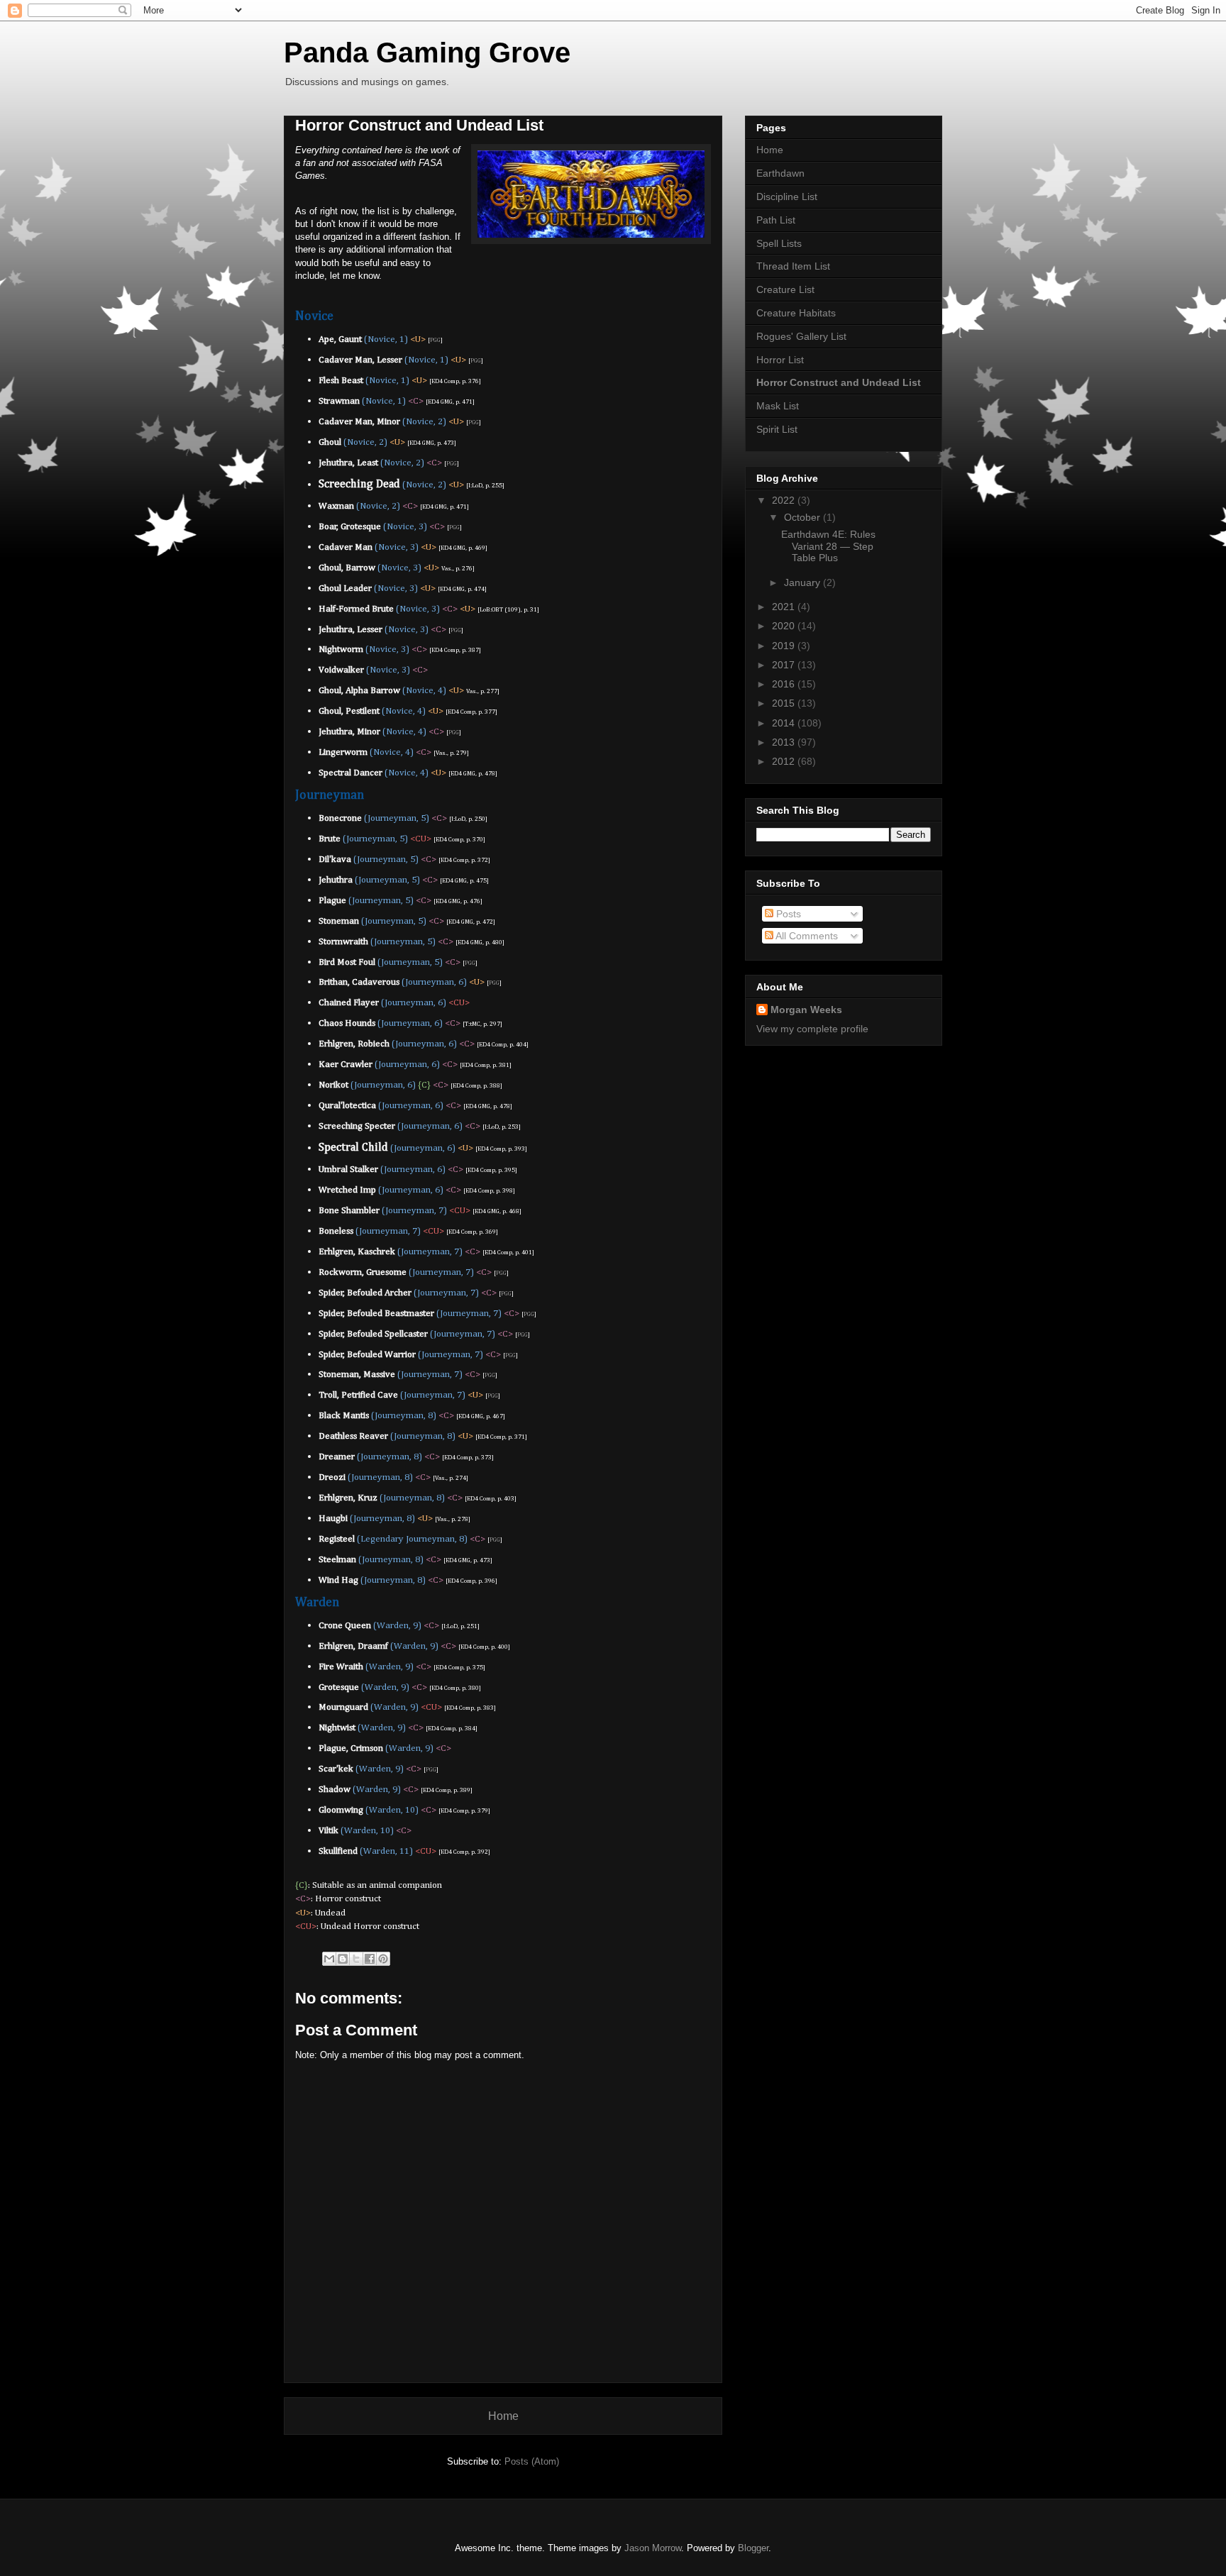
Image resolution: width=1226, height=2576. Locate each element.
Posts (787, 914)
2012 (785, 761)
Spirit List (777, 429)
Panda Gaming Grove (427, 52)
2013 (785, 742)
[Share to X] (356, 1959)
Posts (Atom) (532, 2461)
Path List (776, 220)
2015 (785, 703)
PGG (435, 340)
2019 (785, 646)
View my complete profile (812, 1029)
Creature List (785, 289)
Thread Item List (793, 266)
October (803, 517)
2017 (785, 665)
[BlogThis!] (343, 1959)
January (803, 582)
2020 (785, 626)
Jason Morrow (653, 2548)
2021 (785, 607)
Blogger (753, 2548)
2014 (785, 723)
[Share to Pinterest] (383, 1959)
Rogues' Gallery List (801, 336)
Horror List (780, 360)
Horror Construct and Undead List (839, 382)
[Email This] (329, 1959)
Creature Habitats (796, 313)
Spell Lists (779, 243)
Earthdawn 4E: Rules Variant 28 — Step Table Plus (828, 546)
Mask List (778, 406)
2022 (785, 500)
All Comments (806, 936)
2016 (785, 684)
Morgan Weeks (806, 1010)
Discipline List (787, 197)
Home (503, 2416)
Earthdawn (780, 173)
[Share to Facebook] (370, 1959)
